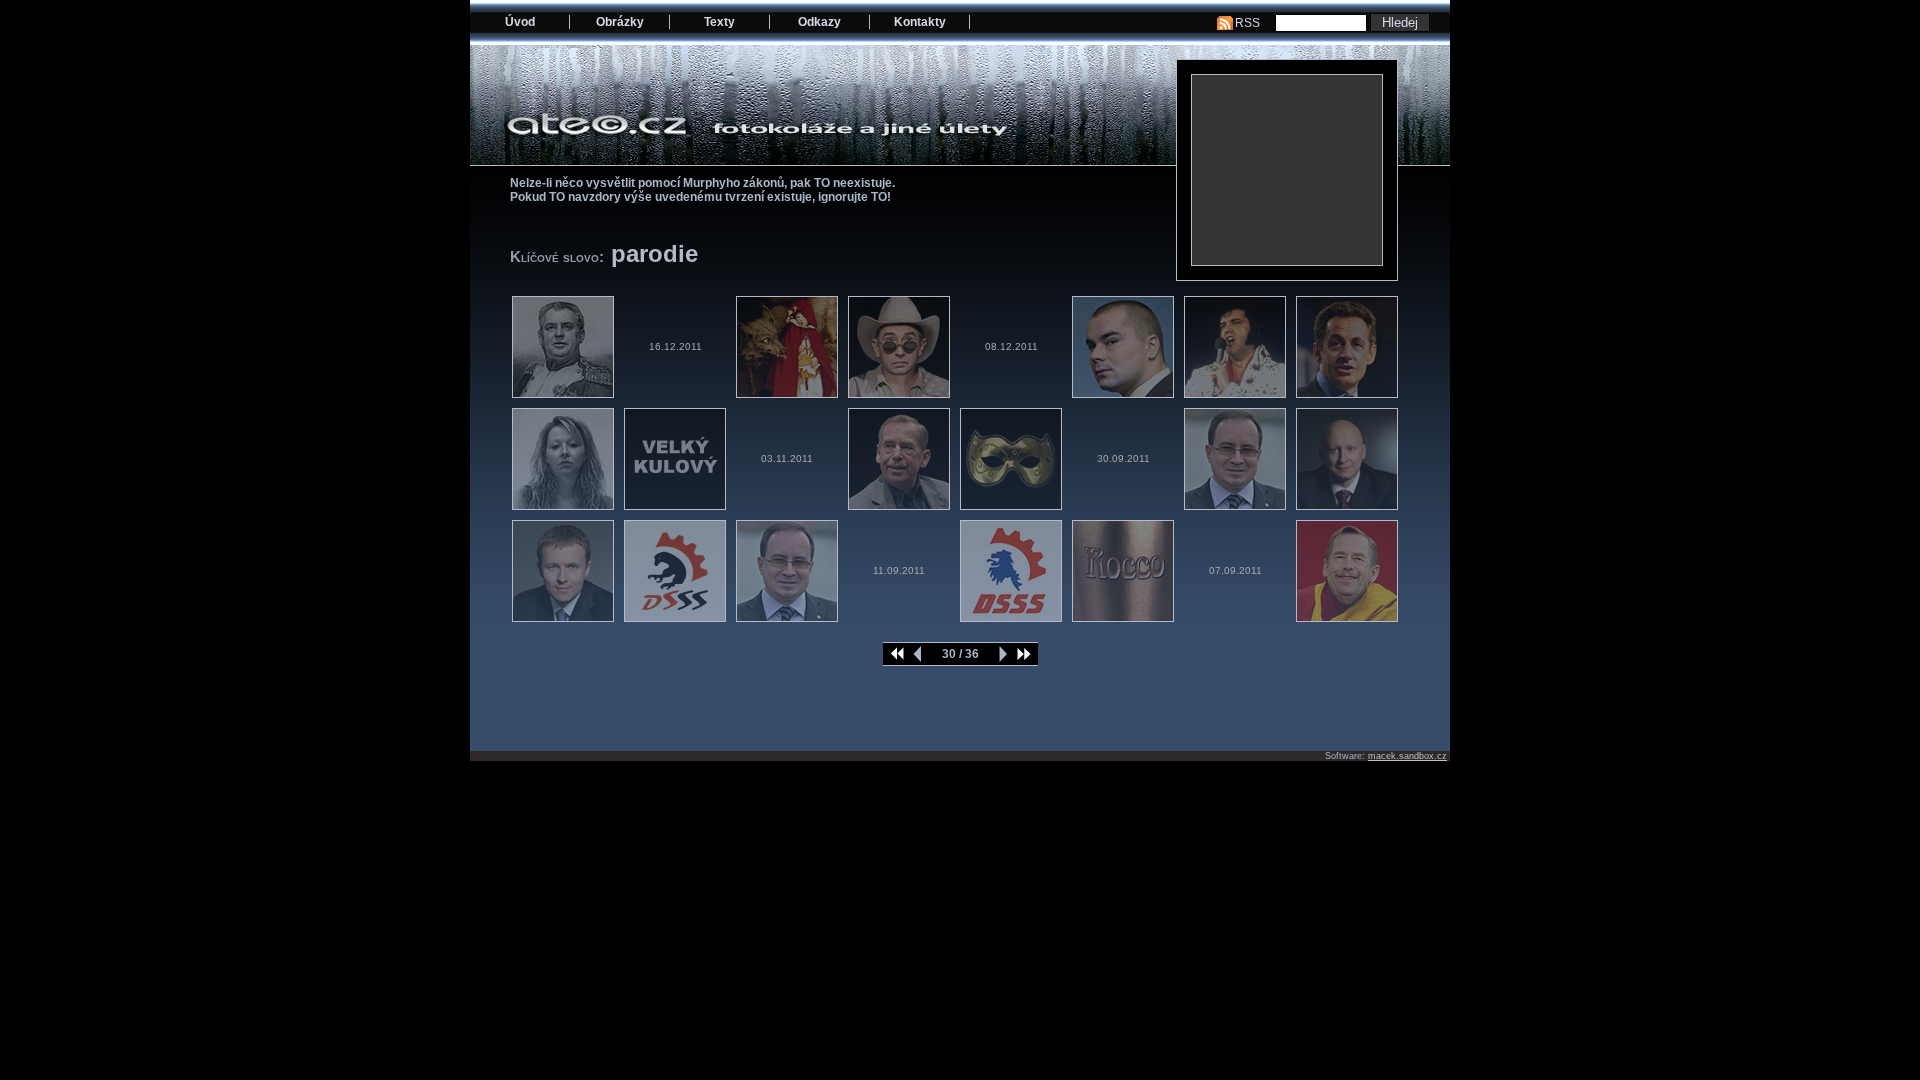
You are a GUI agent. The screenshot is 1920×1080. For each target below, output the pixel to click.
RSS (1247, 23)
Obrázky (620, 22)
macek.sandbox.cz (1407, 756)
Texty (719, 22)
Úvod (520, 22)
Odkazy (819, 22)
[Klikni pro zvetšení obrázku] (1287, 170)
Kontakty (920, 22)
